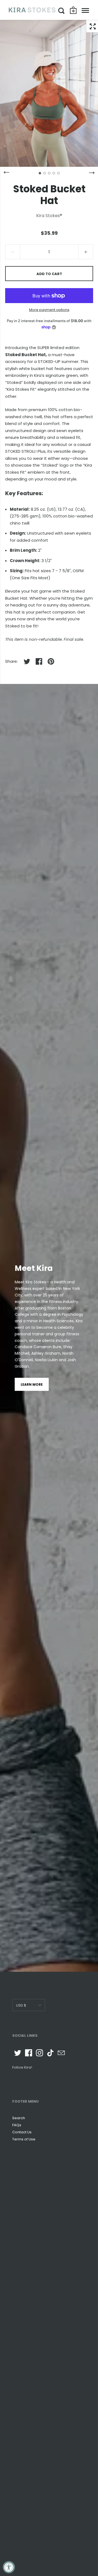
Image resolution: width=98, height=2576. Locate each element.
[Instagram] (39, 2053)
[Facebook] (29, 2053)
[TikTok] (50, 2053)
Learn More (32, 1384)
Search (19, 2118)
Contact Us (22, 2132)
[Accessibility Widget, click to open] (9, 2567)
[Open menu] (85, 11)
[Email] (61, 2053)
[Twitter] (18, 2053)
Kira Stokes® (49, 216)
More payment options (49, 310)
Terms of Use (24, 2139)
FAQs (17, 2125)
